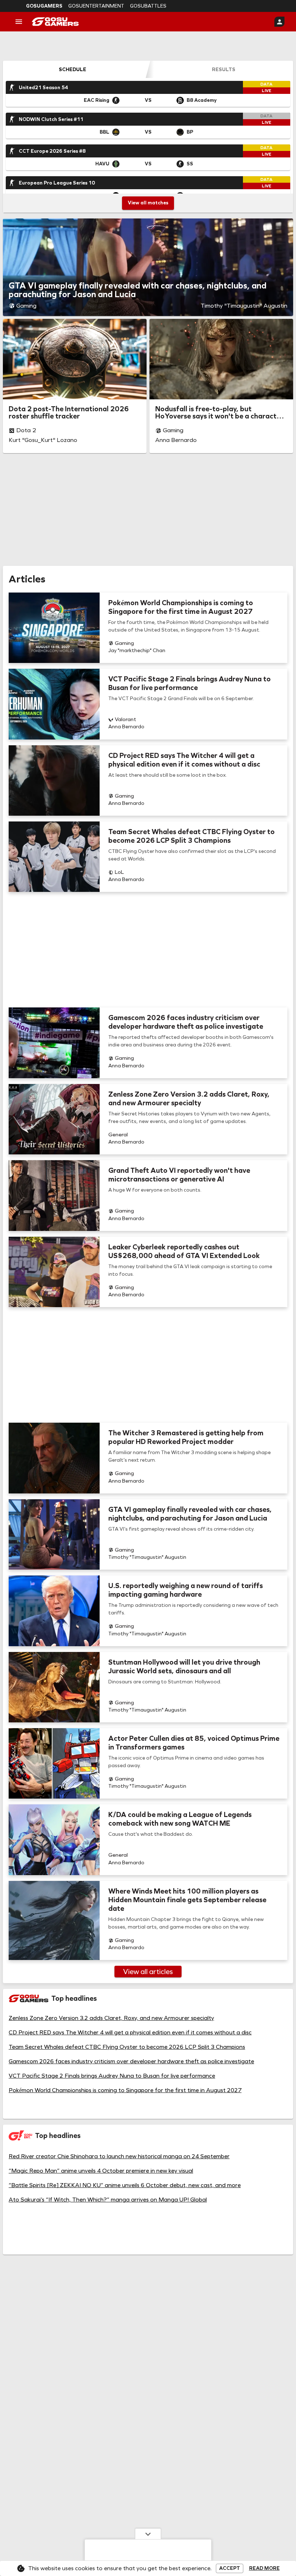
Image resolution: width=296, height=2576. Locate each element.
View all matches (148, 203)
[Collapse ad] (148, 2534)
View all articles (148, 1972)
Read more (264, 2568)
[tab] (73, 69)
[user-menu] (279, 22)
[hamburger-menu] (19, 22)
